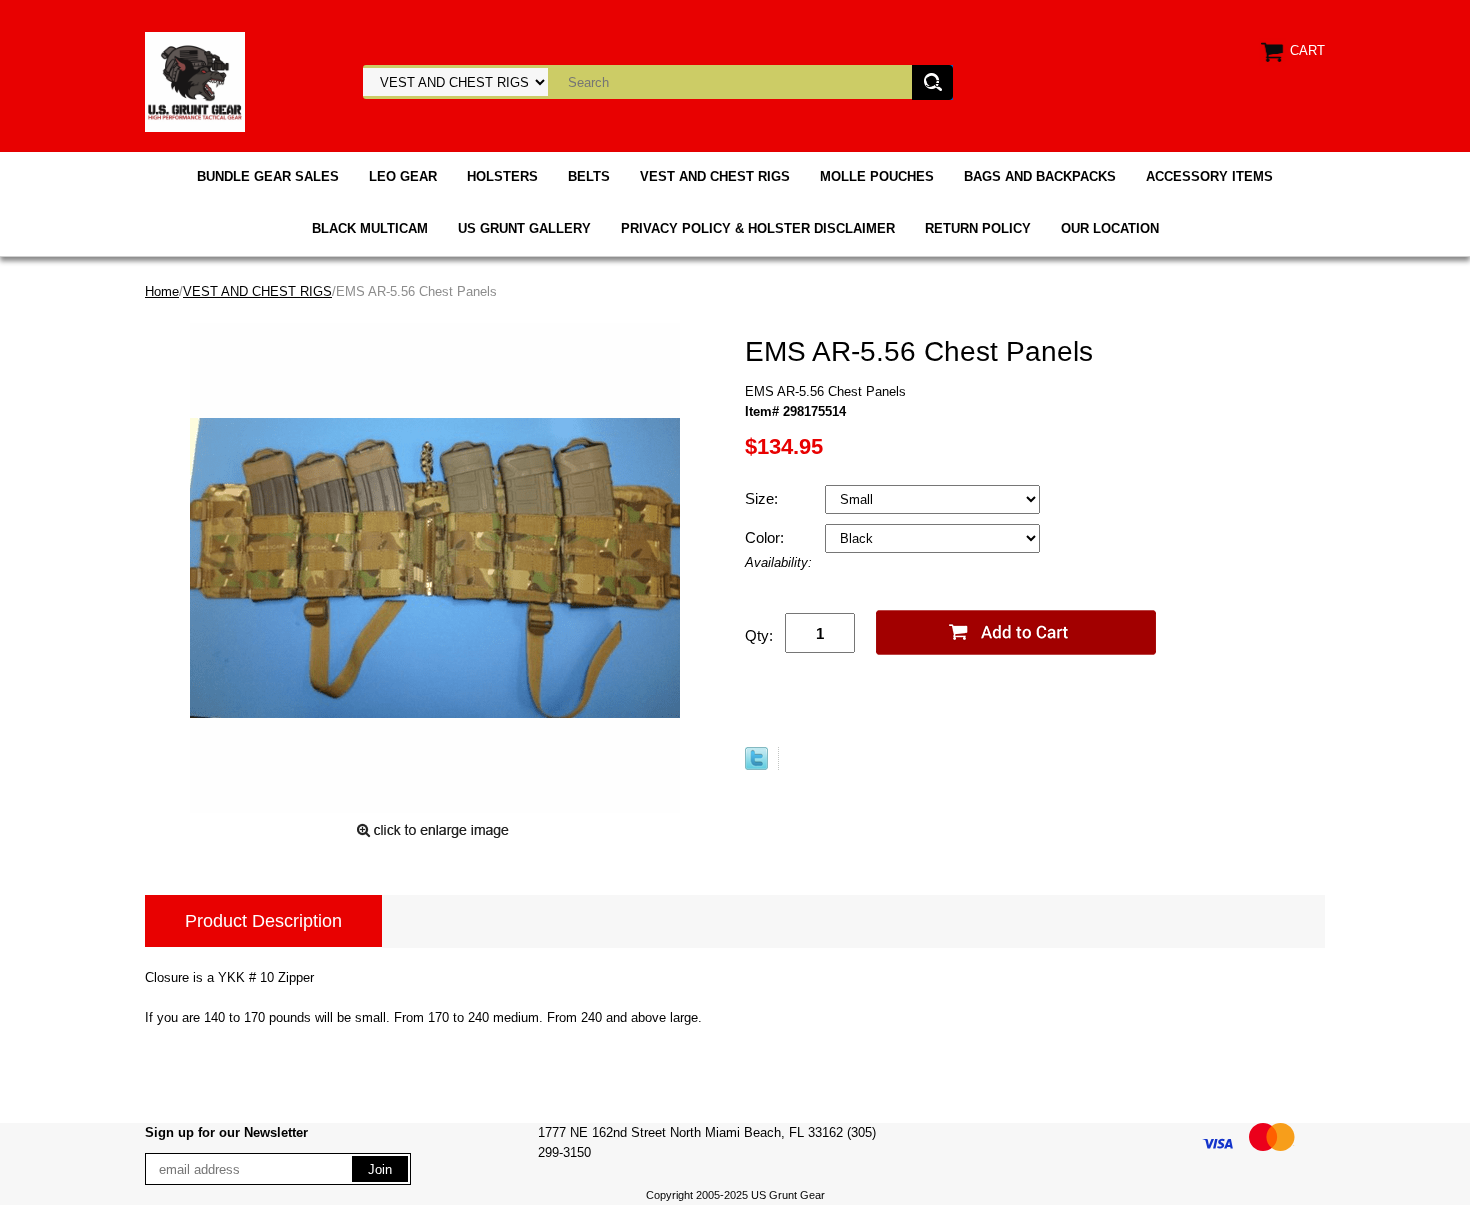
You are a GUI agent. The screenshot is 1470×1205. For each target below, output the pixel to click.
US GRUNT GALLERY (524, 228)
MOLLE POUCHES (877, 176)
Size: (763, 498)
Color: (766, 537)
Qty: (759, 635)
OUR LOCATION (1110, 228)
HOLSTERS (502, 176)
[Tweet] (756, 765)
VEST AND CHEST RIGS (715, 176)
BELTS (589, 176)
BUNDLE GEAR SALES (268, 176)
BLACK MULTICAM (370, 228)
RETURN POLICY (978, 228)
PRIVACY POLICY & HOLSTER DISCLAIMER (758, 228)
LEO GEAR (403, 176)
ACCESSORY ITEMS (1209, 176)
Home (162, 291)
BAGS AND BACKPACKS (1040, 176)
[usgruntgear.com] (195, 80)
